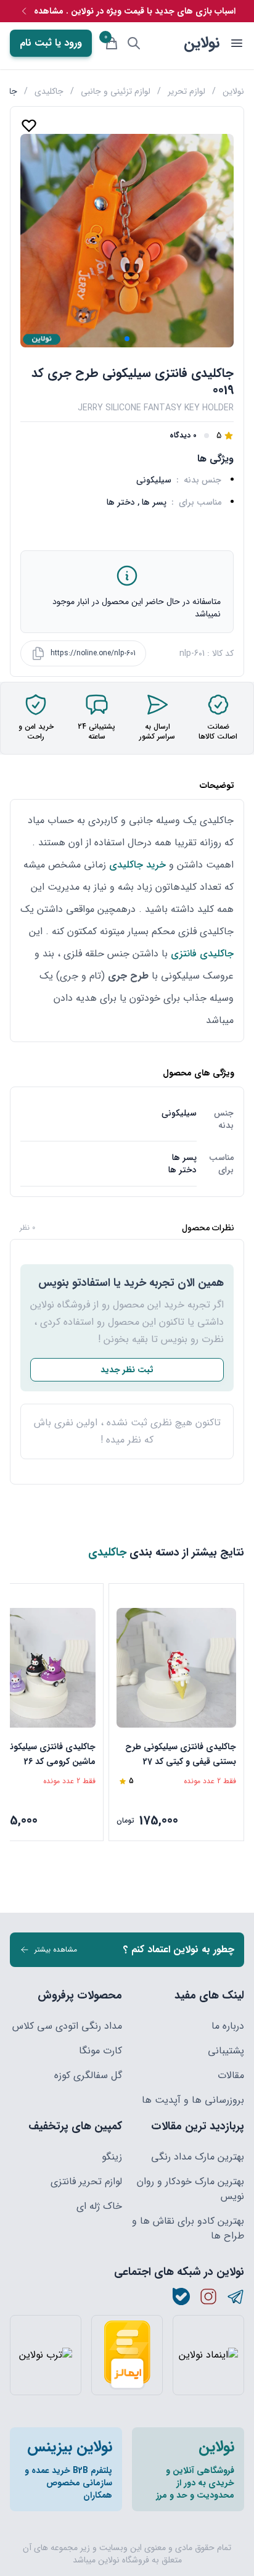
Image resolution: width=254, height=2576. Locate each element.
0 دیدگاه (183, 436)
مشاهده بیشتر (56, 1949)
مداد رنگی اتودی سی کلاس (67, 2026)
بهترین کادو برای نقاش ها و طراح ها (188, 2229)
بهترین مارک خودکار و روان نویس (190, 2189)
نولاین (202, 43)
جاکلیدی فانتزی (202, 954)
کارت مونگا (100, 2051)
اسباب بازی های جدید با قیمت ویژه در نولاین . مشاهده (135, 11)
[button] (127, 339)
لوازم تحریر (186, 91)
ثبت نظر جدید (127, 1370)
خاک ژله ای (99, 2206)
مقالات (231, 2076)
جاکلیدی (49, 91)
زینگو (112, 2157)
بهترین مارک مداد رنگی (198, 2157)
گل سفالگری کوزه (88, 2076)
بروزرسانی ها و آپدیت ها (193, 2100)
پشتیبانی (226, 2051)
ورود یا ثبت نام (51, 43)
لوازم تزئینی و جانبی (116, 91)
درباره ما (228, 2026)
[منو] (237, 43)
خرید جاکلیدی (137, 865)
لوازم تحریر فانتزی (86, 2182)
